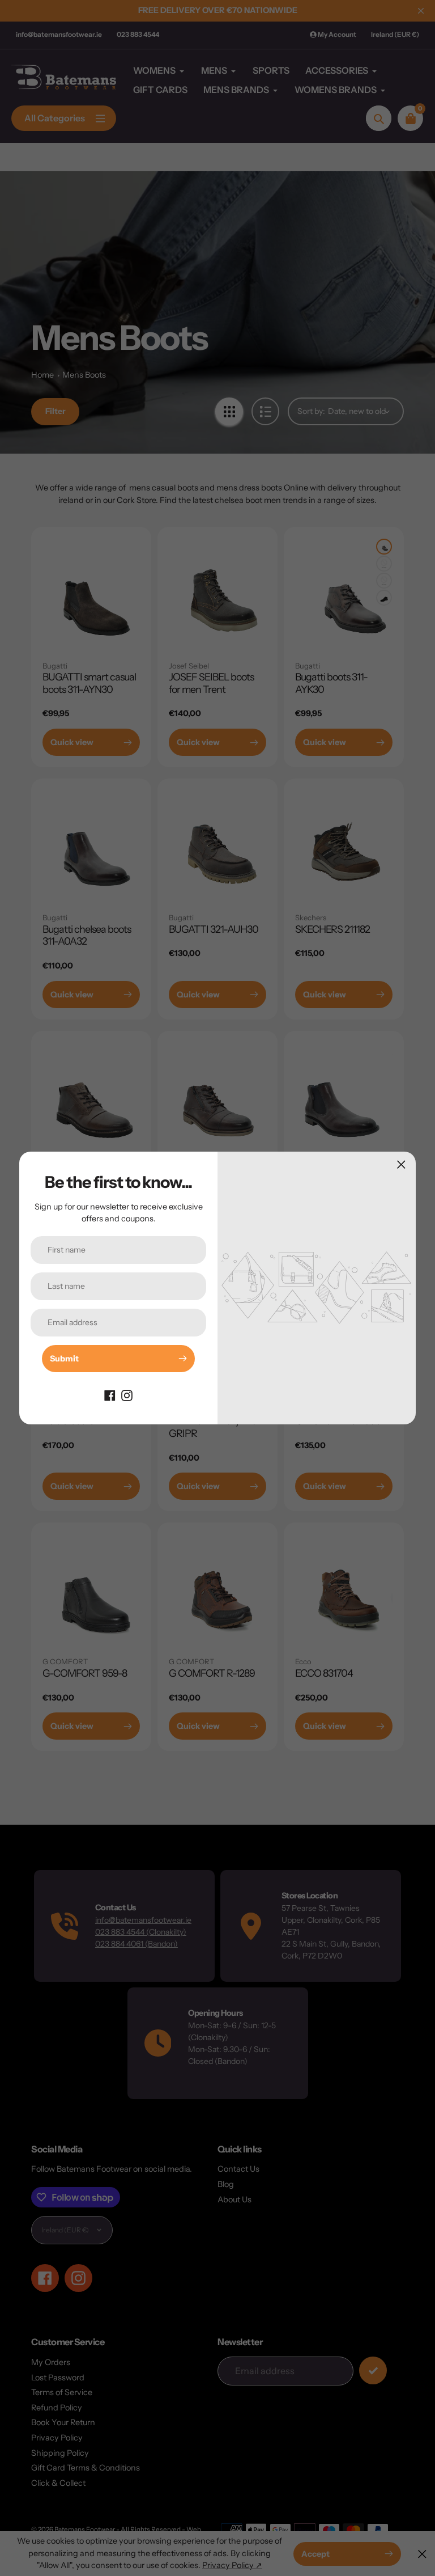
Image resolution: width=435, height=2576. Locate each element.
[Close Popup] (401, 1164)
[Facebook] (110, 1395)
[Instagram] (127, 1395)
